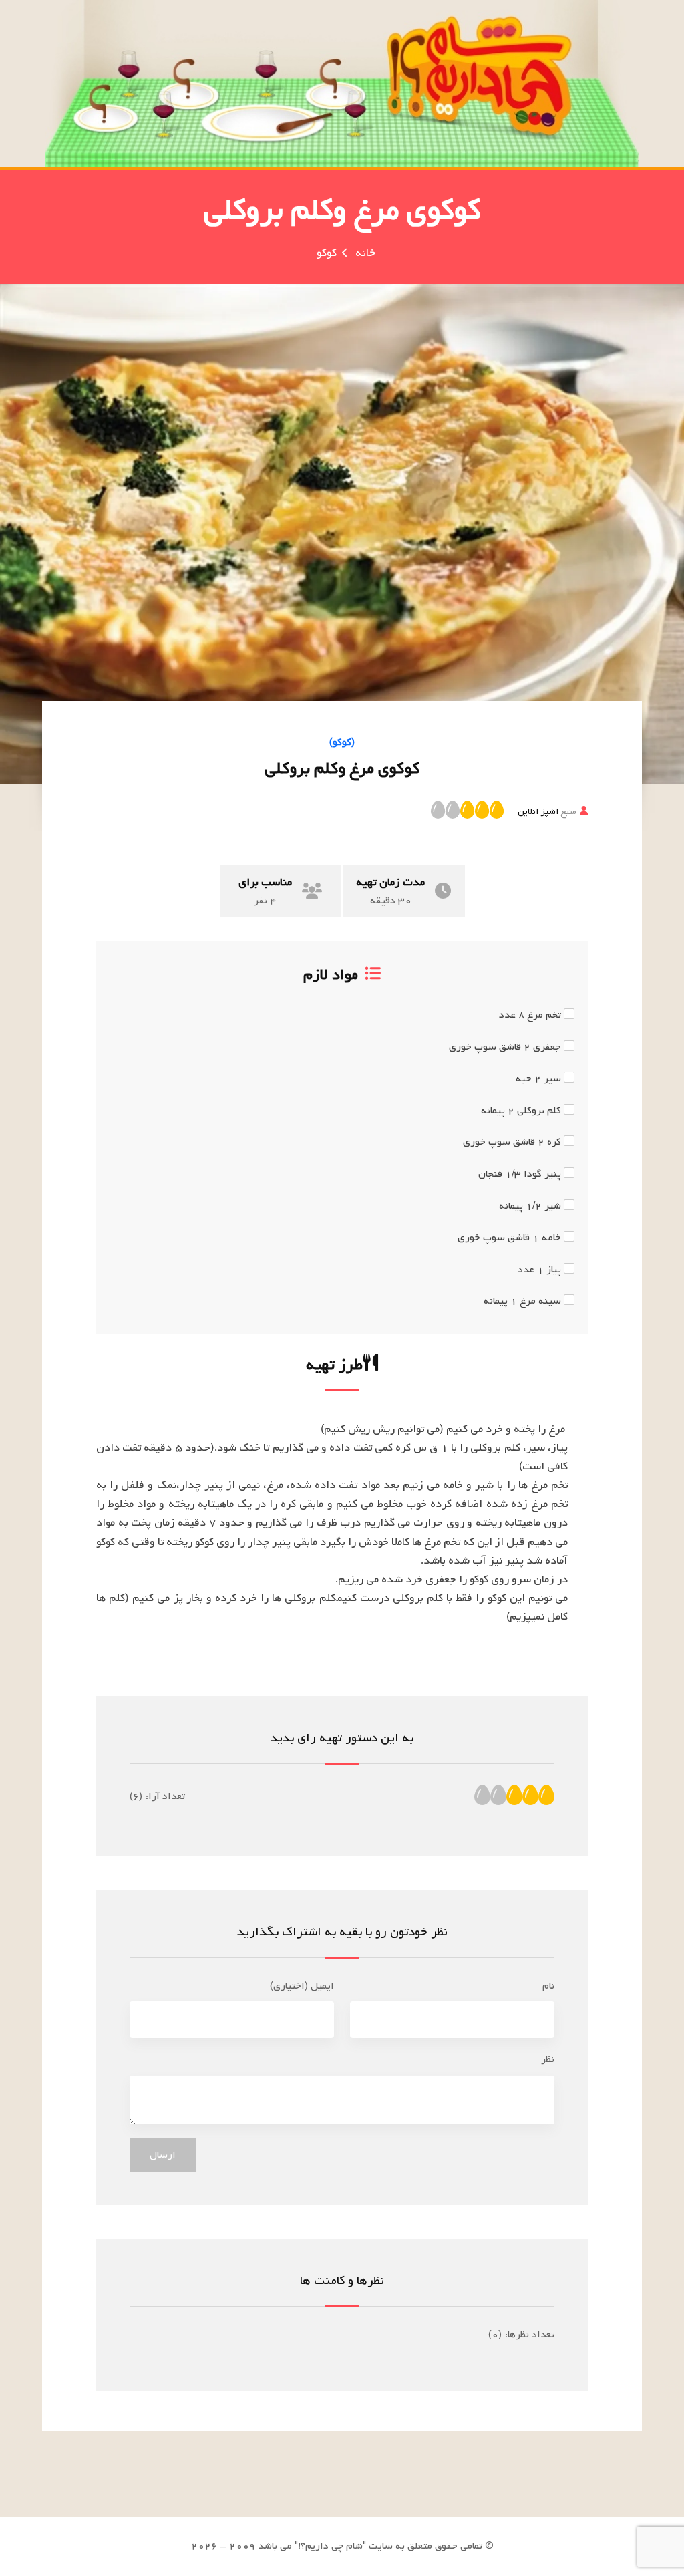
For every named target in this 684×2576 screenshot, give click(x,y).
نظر (548, 2059)
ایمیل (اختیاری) (302, 1986)
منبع (547, 811)
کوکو (327, 253)
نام (548, 1986)
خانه (365, 253)
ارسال (163, 2155)
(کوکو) (342, 742)
